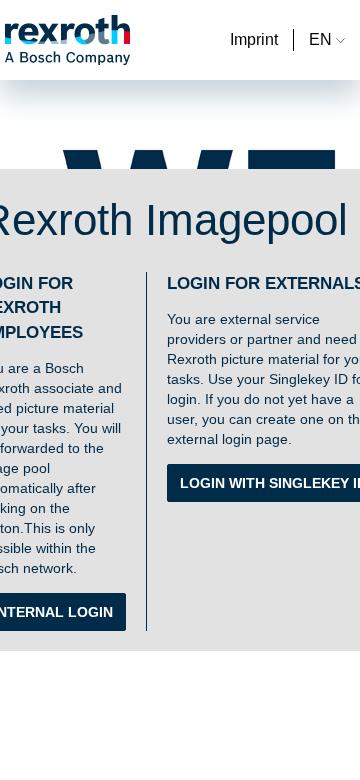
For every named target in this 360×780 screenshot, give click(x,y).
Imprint (254, 39)
